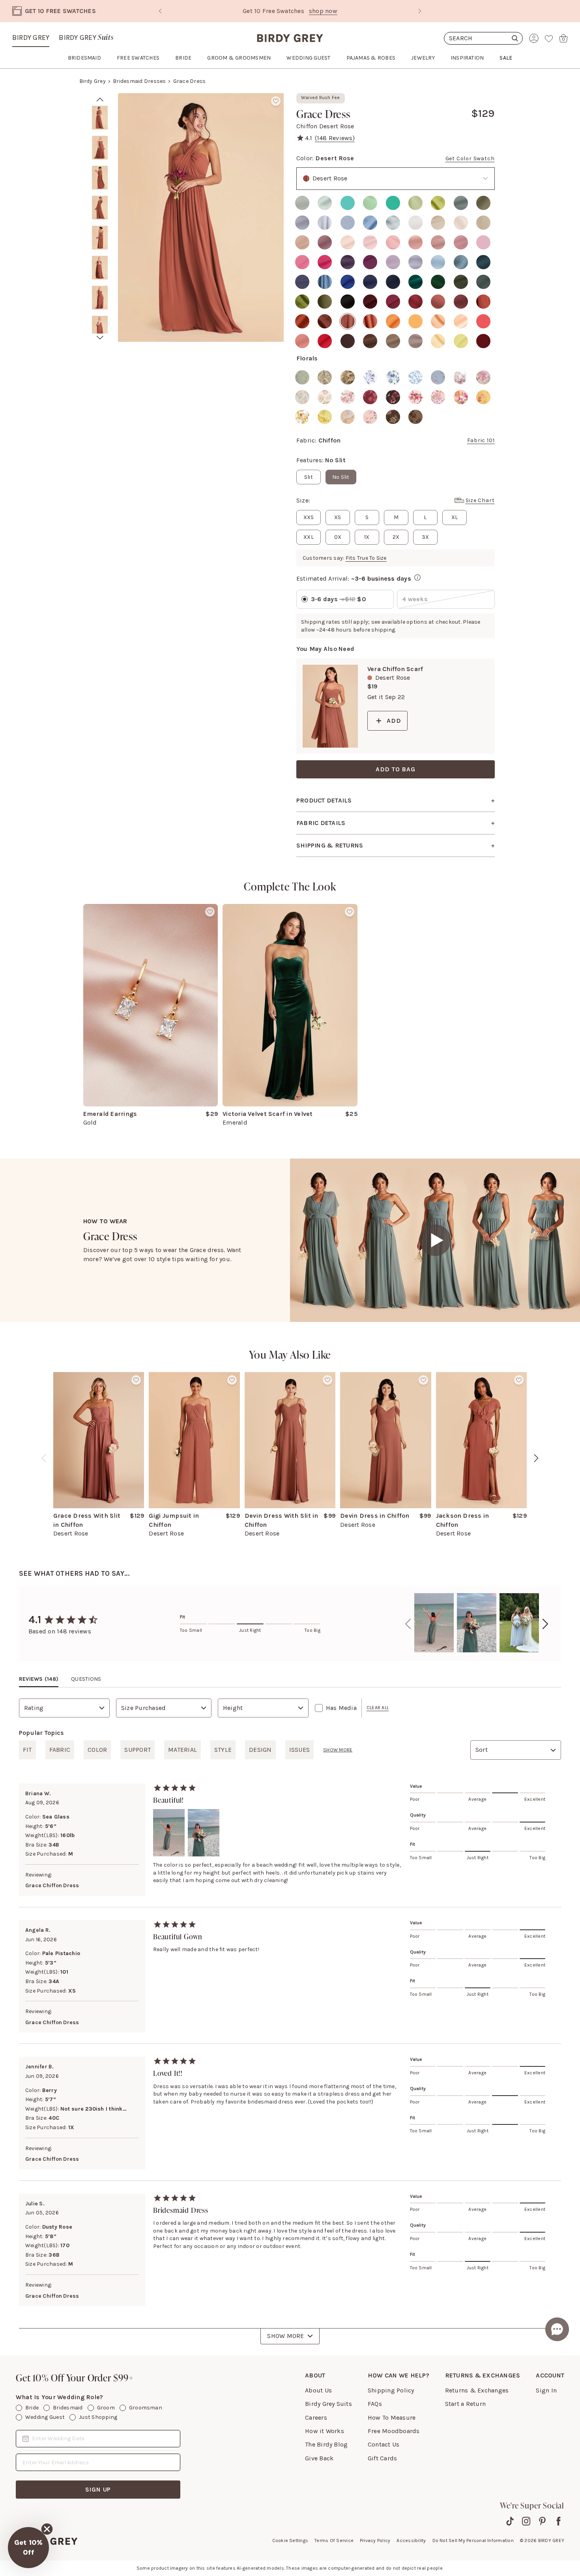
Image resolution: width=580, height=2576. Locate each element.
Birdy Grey (31, 37)
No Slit (341, 477)
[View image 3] (100, 178)
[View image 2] (100, 148)
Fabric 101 (481, 440)
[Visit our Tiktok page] (510, 2521)
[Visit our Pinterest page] (542, 2521)
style (223, 1750)
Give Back (319, 2458)
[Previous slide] (160, 11)
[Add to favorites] (276, 101)
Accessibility (411, 2540)
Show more (338, 1750)
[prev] (100, 99)
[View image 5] (100, 238)
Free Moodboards (394, 2431)
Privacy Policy (375, 2540)
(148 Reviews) (335, 138)
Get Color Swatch (470, 158)
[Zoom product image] (201, 217)
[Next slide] (420, 11)
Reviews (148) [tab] (39, 1679)
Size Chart (480, 500)
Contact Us (384, 2444)
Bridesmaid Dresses (139, 81)
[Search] (483, 38)
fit (27, 1750)
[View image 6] (100, 268)
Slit (309, 477)
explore (358, 11)
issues (299, 1750)
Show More (285, 2336)
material (182, 1750)
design (260, 1750)
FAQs (375, 2404)
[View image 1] (100, 118)
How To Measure (392, 2418)
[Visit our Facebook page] (558, 2521)
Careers (316, 2418)
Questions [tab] (86, 1679)
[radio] (302, 203)
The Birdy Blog (326, 2444)
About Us (318, 2390)
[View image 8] (100, 328)
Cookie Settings (290, 2540)
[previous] (44, 1458)
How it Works (325, 2431)
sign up (98, 2489)
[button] (28, 2548)
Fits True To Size (366, 558)
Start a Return (465, 2404)
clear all (378, 1708)
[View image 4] (100, 208)
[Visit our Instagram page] (526, 2521)
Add (394, 721)
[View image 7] (100, 298)
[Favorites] (549, 38)
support (138, 1750)
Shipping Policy (391, 2390)
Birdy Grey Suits (328, 2404)
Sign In (546, 2390)
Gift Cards (382, 2458)
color (97, 1750)
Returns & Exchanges (477, 2390)
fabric (60, 1750)
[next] (100, 338)
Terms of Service (334, 2540)
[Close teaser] (47, 2529)
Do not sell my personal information (473, 2540)
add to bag (396, 769)
